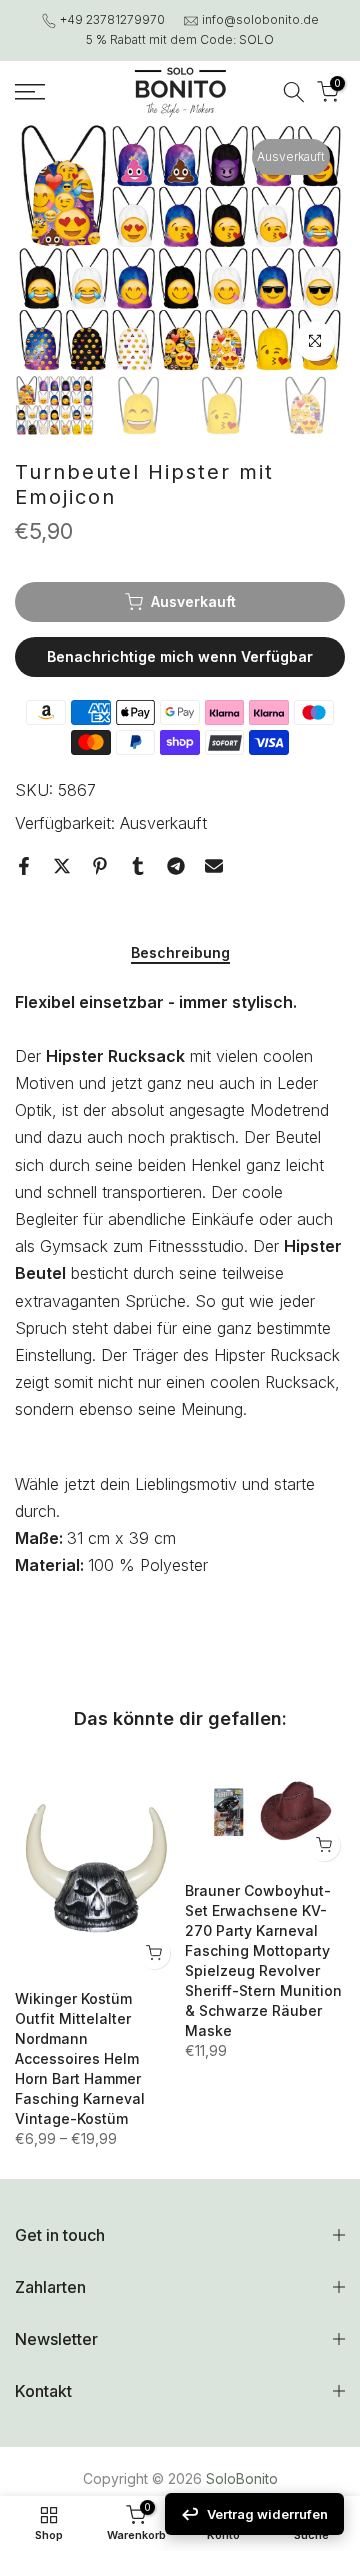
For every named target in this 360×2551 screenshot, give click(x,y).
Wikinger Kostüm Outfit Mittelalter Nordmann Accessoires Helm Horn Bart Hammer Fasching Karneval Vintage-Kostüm (80, 2058)
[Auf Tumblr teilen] (138, 866)
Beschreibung (180, 953)
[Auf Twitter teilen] (62, 866)
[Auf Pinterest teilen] (100, 866)
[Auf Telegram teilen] (176, 866)
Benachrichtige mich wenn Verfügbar (180, 656)
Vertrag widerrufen (267, 2514)
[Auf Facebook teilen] (24, 866)
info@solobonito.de (260, 19)
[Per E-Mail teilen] (214, 866)
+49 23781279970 (112, 19)
